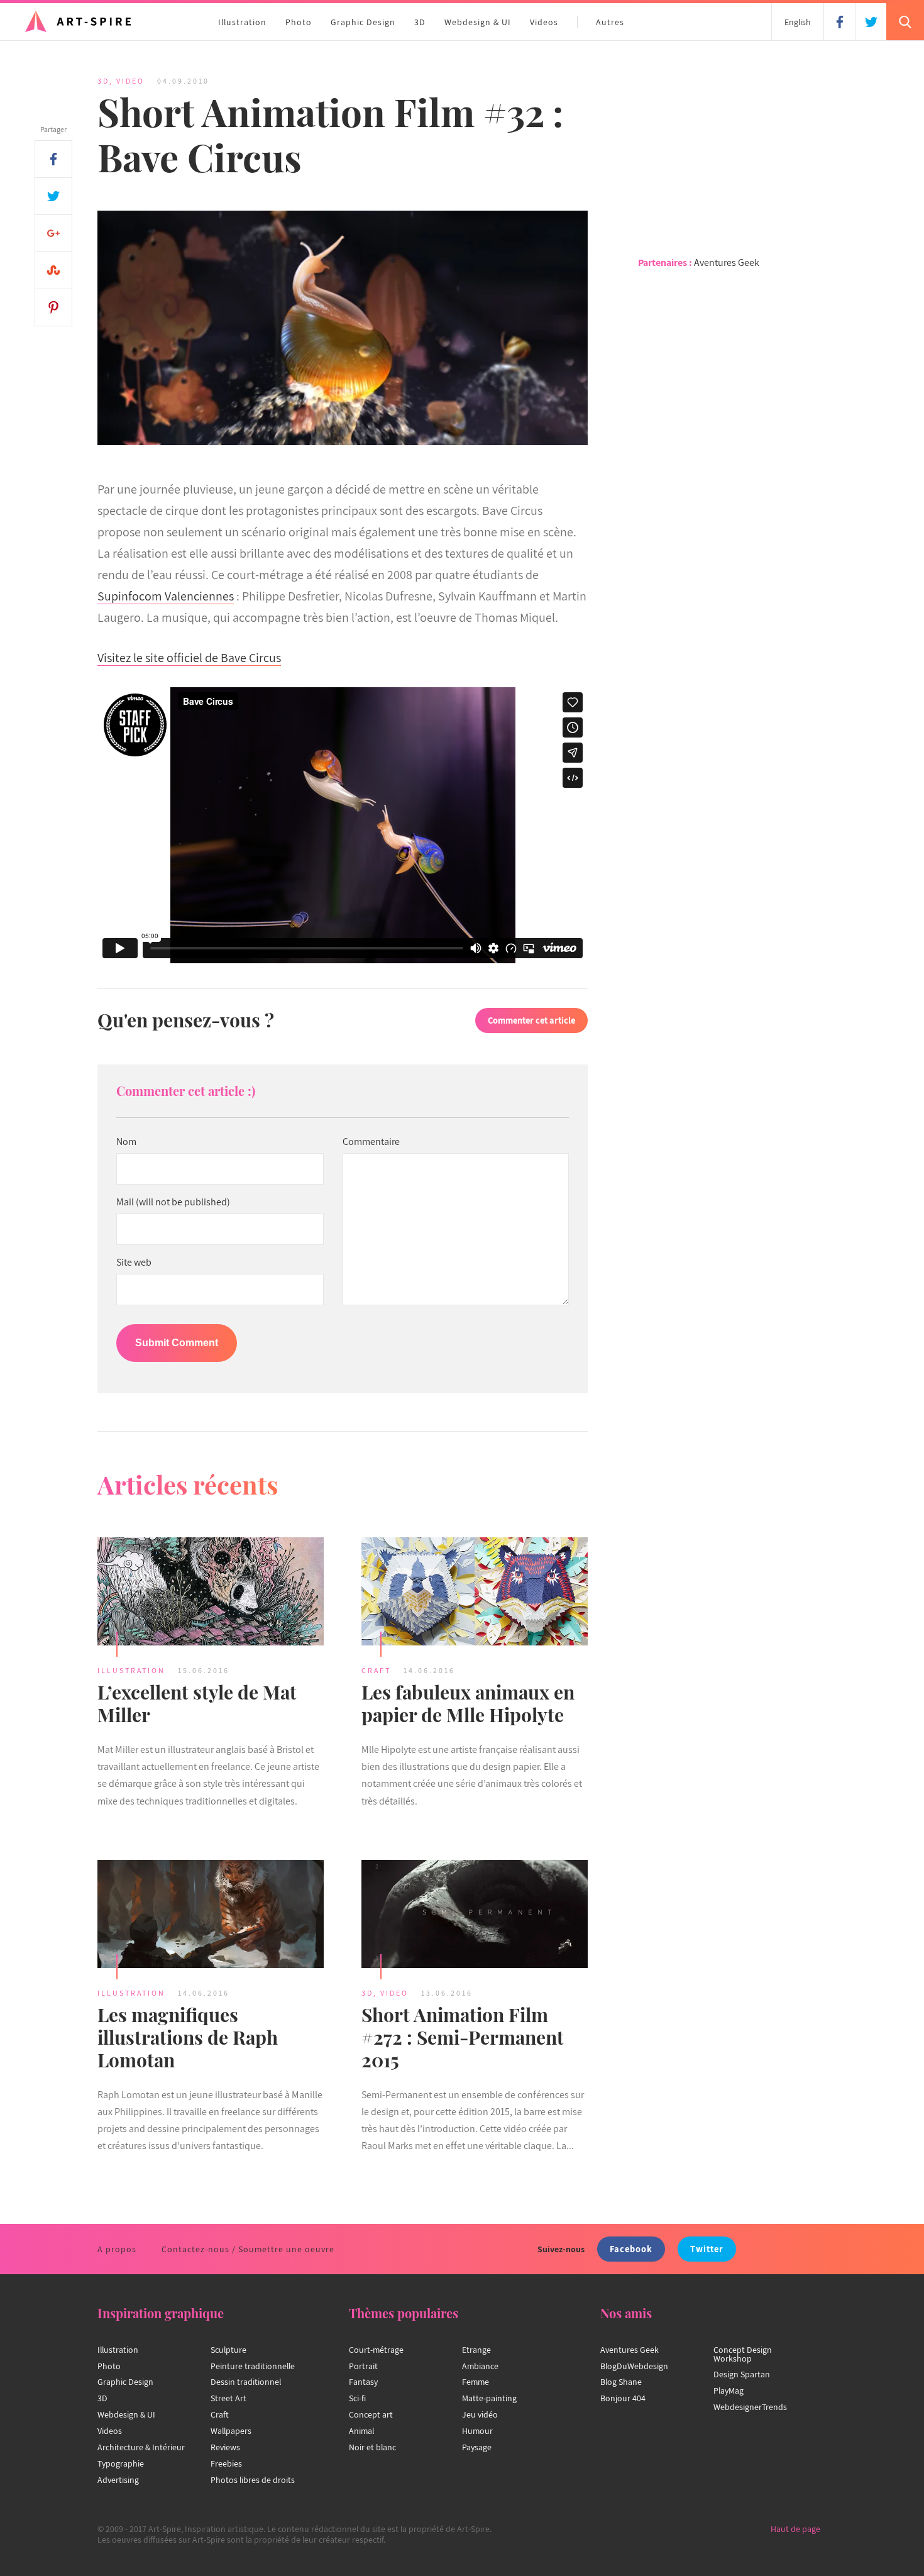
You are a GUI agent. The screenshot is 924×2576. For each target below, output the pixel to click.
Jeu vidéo (480, 2414)
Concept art (371, 2414)
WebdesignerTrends (750, 2407)
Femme (476, 2382)
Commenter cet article (531, 1020)
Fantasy (363, 2382)
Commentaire (371, 1142)
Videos (544, 22)
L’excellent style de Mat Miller (197, 1703)
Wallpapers (231, 2431)
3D (420, 22)
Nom (126, 1142)
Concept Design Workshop (743, 2354)
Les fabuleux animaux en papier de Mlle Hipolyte (468, 1703)
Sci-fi (357, 2398)
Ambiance (480, 2366)
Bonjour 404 (623, 2398)
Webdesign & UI (478, 22)
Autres (610, 22)
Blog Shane (621, 2382)
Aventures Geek (727, 263)
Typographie (121, 2463)
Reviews (225, 2447)
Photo (299, 22)
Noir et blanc (372, 2447)
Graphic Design (363, 22)
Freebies (226, 2463)
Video (130, 81)
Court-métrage (376, 2350)
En (798, 22)
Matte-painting (489, 2398)
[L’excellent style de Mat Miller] (211, 1593)
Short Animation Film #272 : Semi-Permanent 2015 (463, 2037)
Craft (376, 1670)
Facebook (631, 2249)
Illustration (242, 22)
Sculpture (228, 2350)
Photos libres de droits (253, 2480)
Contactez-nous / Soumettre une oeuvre (248, 2249)
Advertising (118, 2480)
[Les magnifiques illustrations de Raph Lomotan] (211, 1916)
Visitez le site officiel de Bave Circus (189, 658)
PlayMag (729, 2391)
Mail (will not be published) (173, 1202)
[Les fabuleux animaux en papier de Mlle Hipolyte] (475, 1593)
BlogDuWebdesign (634, 2366)
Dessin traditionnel (246, 2382)
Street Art (228, 2398)
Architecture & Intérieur (141, 2447)
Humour (477, 2431)
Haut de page (795, 2529)
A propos (117, 2249)
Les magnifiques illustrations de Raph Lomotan (188, 2037)
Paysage (477, 2447)
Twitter (707, 2249)
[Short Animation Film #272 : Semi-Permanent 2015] (475, 1916)
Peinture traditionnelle (253, 2366)
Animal (361, 2431)
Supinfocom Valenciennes (166, 596)
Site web (134, 1263)
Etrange (476, 2350)
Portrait (363, 2366)
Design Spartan (742, 2374)
